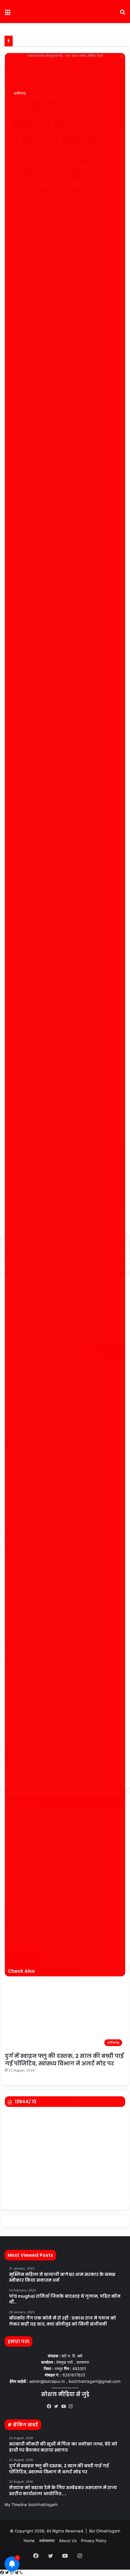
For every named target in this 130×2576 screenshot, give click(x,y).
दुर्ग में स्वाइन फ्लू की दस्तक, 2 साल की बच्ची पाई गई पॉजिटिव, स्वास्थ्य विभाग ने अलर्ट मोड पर (64, 2060)
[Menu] (8, 14)
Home (29, 2541)
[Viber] (21, 2573)
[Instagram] (72, 2406)
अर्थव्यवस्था (47, 2541)
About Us (68, 2541)
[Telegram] (17, 2573)
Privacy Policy (94, 2541)
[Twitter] (58, 2406)
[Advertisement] (65, 448)
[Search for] (122, 14)
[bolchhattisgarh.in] (65, 12)
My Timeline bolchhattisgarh (31, 2505)
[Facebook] (50, 2406)
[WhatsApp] (12, 2573)
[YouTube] (65, 2406)
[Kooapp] (80, 2407)
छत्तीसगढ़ (20, 93)
